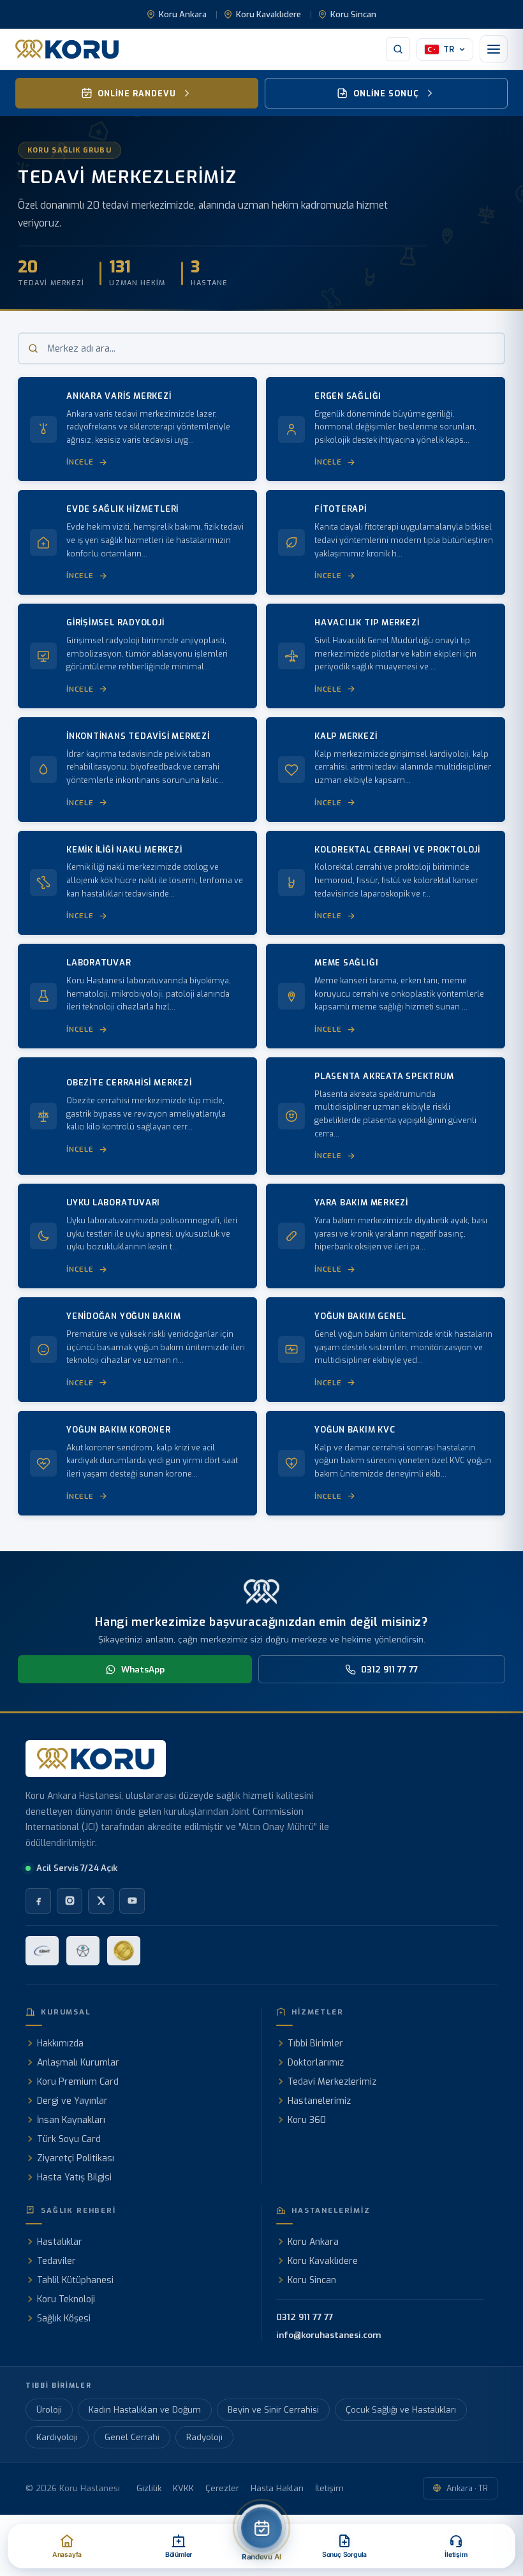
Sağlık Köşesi (64, 2319)
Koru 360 (307, 2120)
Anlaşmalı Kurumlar (78, 2063)
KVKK (183, 2488)
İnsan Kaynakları (71, 2120)
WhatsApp (143, 1669)
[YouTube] (132, 1901)
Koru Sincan (353, 14)
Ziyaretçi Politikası (76, 2158)
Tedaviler (56, 2261)
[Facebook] (38, 1901)
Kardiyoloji (57, 2437)
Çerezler (222, 2488)
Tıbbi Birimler (315, 2044)
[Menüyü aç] (494, 49)
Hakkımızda (60, 2044)
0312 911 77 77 (389, 1669)
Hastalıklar (60, 2242)
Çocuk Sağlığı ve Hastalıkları (401, 2410)
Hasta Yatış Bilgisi (74, 2178)
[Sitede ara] (398, 49)
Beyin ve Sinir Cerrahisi (273, 2410)
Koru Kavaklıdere (269, 14)
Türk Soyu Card (69, 2139)
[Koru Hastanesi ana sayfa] (67, 49)
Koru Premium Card (78, 2082)
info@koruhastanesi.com (328, 2335)
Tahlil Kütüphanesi (75, 2280)
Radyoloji (204, 2437)
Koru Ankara (183, 14)
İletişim (329, 2488)
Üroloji (49, 2410)
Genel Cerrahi (132, 2437)
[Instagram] (70, 1901)
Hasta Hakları (277, 2488)
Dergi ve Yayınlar (72, 2101)
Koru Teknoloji (66, 2299)
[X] (101, 1901)
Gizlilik (149, 2488)
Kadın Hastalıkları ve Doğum (145, 2410)
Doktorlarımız (316, 2063)
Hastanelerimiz (319, 2101)
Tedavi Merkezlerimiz (332, 2082)
